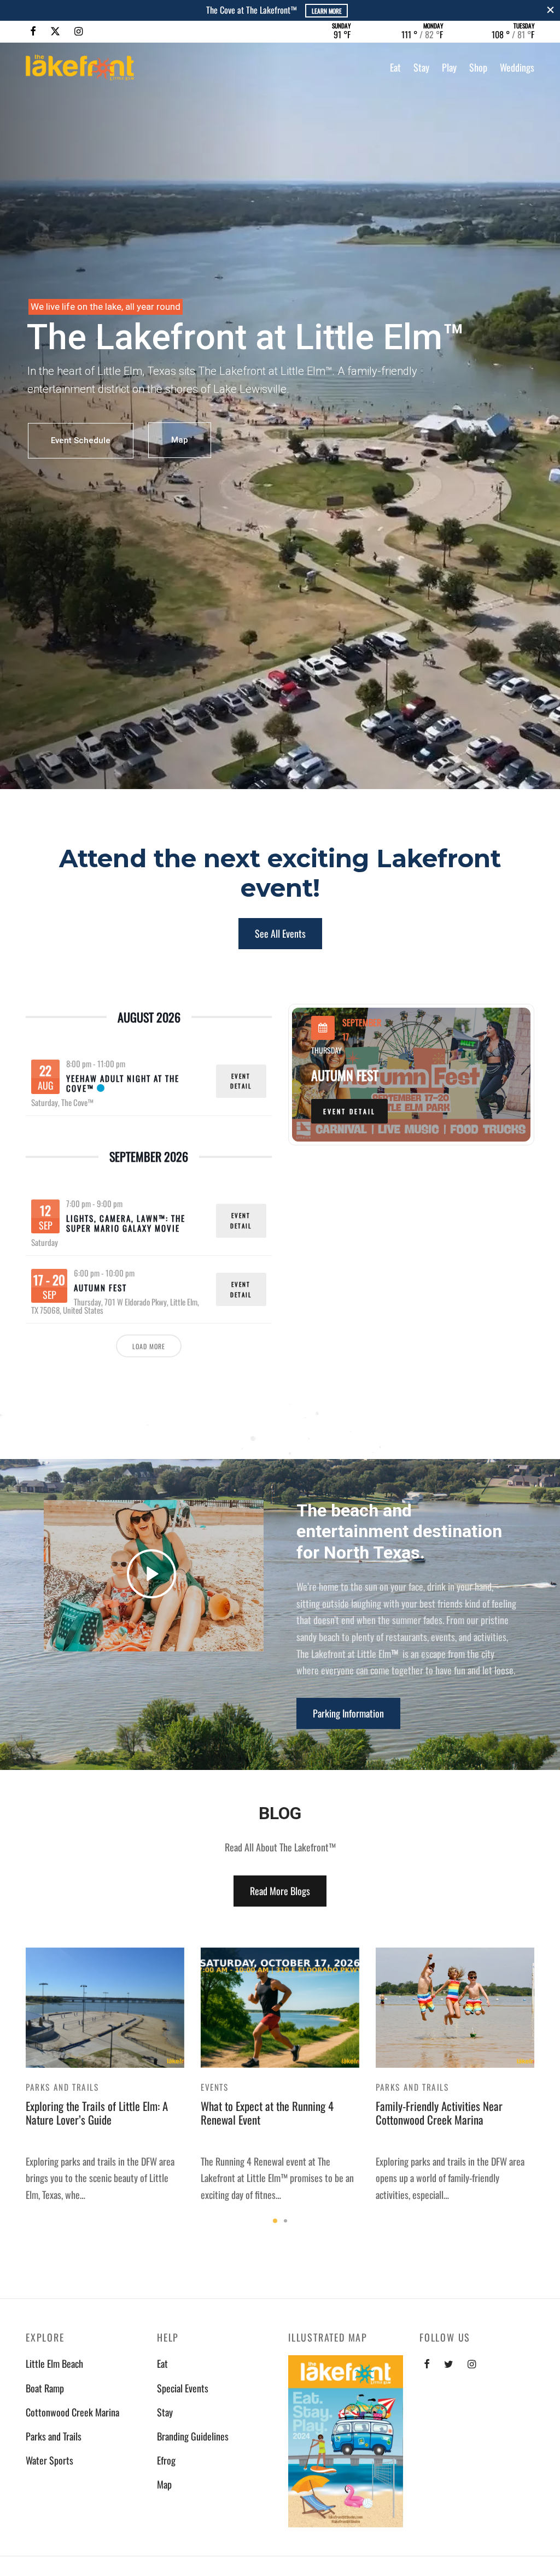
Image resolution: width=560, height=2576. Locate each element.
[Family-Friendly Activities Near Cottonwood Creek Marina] (455, 2007)
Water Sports (49, 2460)
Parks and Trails (62, 2087)
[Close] (550, 10)
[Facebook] (33, 31)
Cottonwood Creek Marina (72, 2412)
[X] (55, 31)
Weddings (517, 67)
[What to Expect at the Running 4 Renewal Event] (280, 2007)
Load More (149, 1346)
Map (180, 440)
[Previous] (22, 2086)
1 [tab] (275, 2221)
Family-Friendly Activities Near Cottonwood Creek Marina (439, 2113)
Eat (395, 67)
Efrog (166, 2460)
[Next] (538, 2086)
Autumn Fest (100, 1287)
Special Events (183, 2388)
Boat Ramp (45, 2388)
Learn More (183, 11)
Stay (421, 67)
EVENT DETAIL (241, 1081)
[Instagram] (78, 31)
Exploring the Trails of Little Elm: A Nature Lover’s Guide (97, 2113)
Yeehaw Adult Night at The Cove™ (123, 1083)
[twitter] (449, 2364)
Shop (478, 67)
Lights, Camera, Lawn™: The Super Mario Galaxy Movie (126, 1223)
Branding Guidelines (193, 2436)
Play (449, 67)
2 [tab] (285, 2221)
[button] (280, 934)
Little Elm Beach (54, 2363)
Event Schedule (81, 440)
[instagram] (472, 2364)
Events (215, 2087)
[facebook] (427, 2364)
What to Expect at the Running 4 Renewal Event (267, 2113)
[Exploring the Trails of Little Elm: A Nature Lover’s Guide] (105, 2007)
